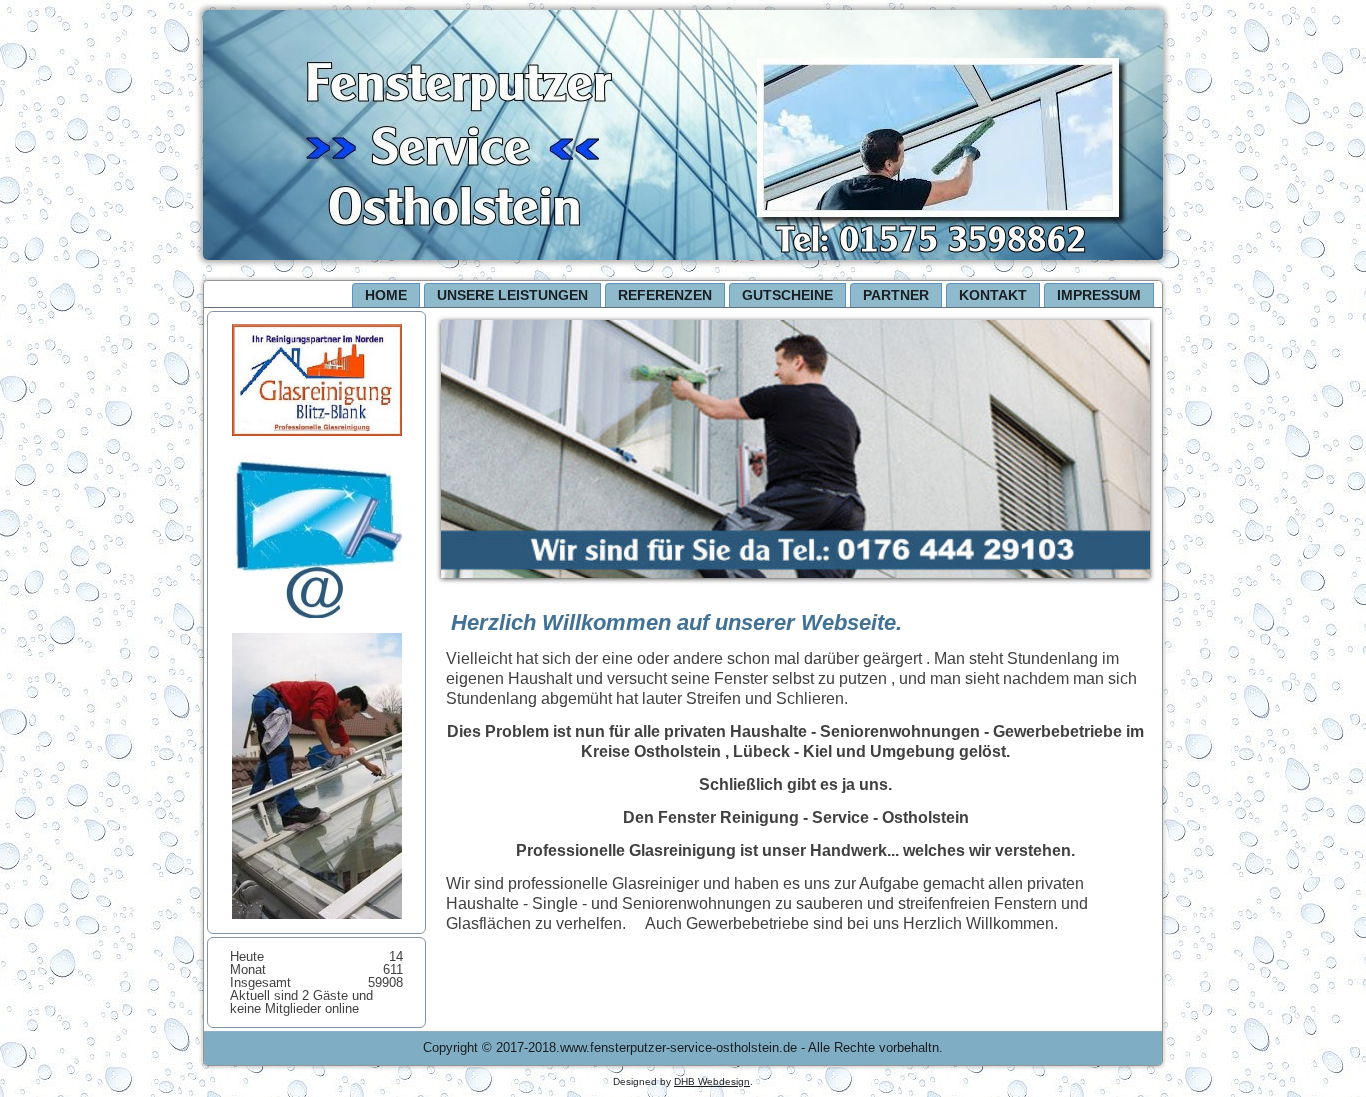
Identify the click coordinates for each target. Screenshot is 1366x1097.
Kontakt (993, 295)
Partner (896, 295)
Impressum (1099, 295)
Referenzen (665, 295)
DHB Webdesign (712, 1081)
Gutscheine (787, 295)
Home (386, 295)
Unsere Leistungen (512, 295)
